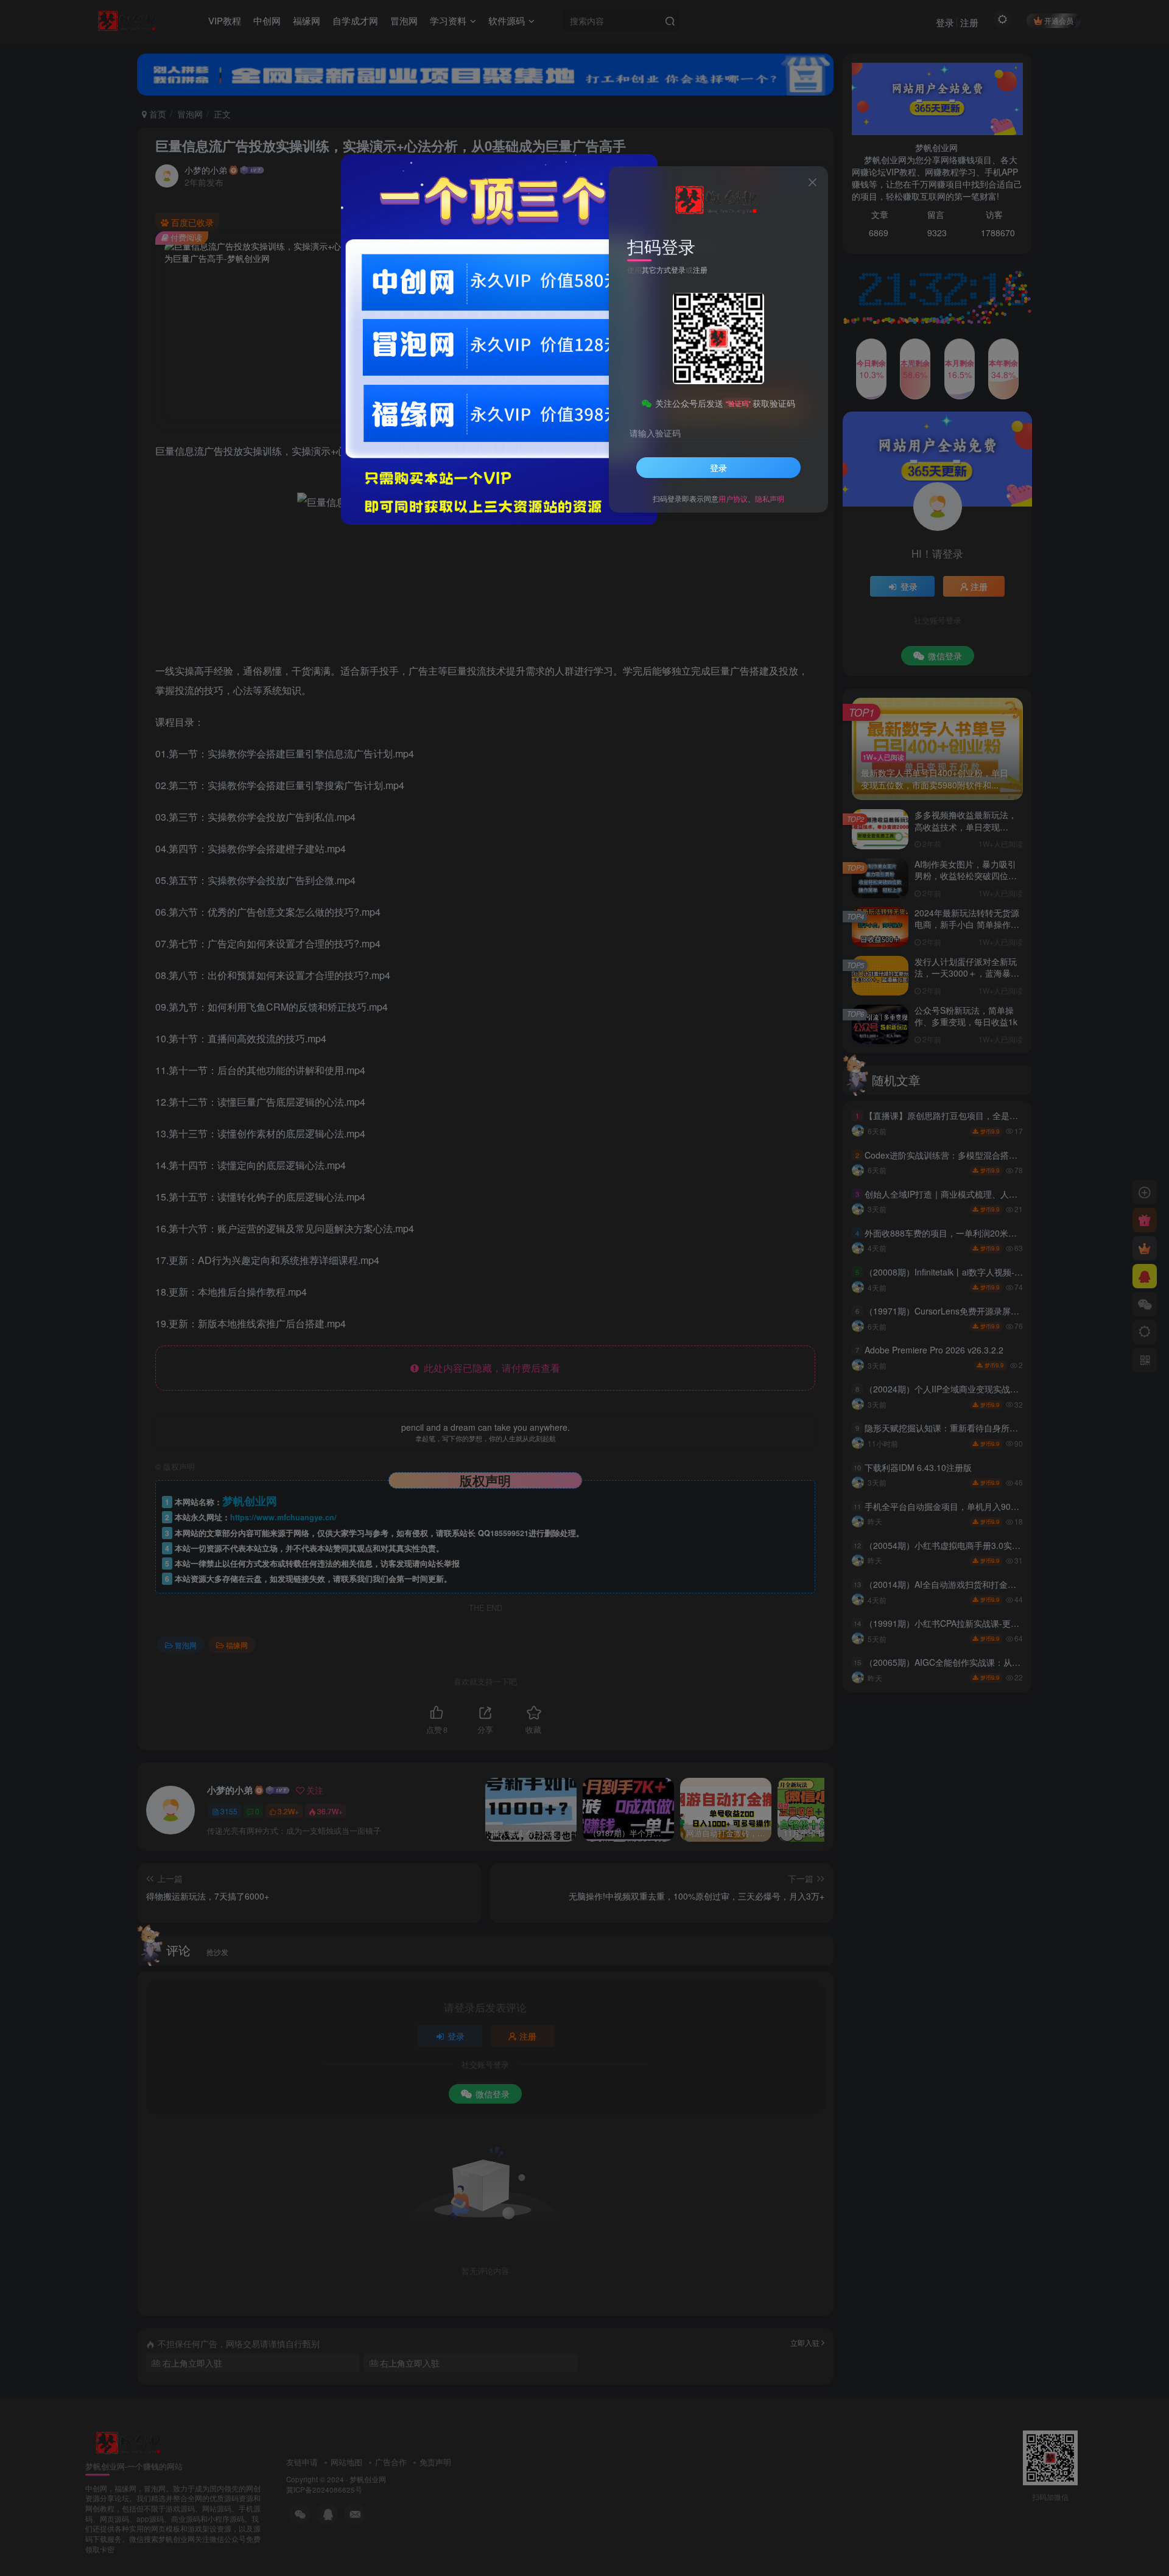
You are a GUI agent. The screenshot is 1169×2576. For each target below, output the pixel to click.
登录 (718, 468)
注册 (700, 269)
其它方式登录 (664, 269)
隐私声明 (770, 498)
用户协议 (733, 498)
